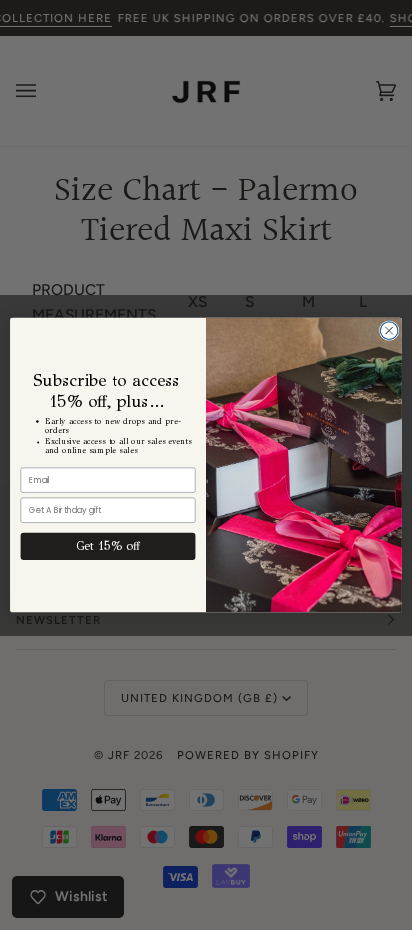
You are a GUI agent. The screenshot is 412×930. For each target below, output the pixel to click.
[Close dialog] (389, 331)
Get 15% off (107, 546)
